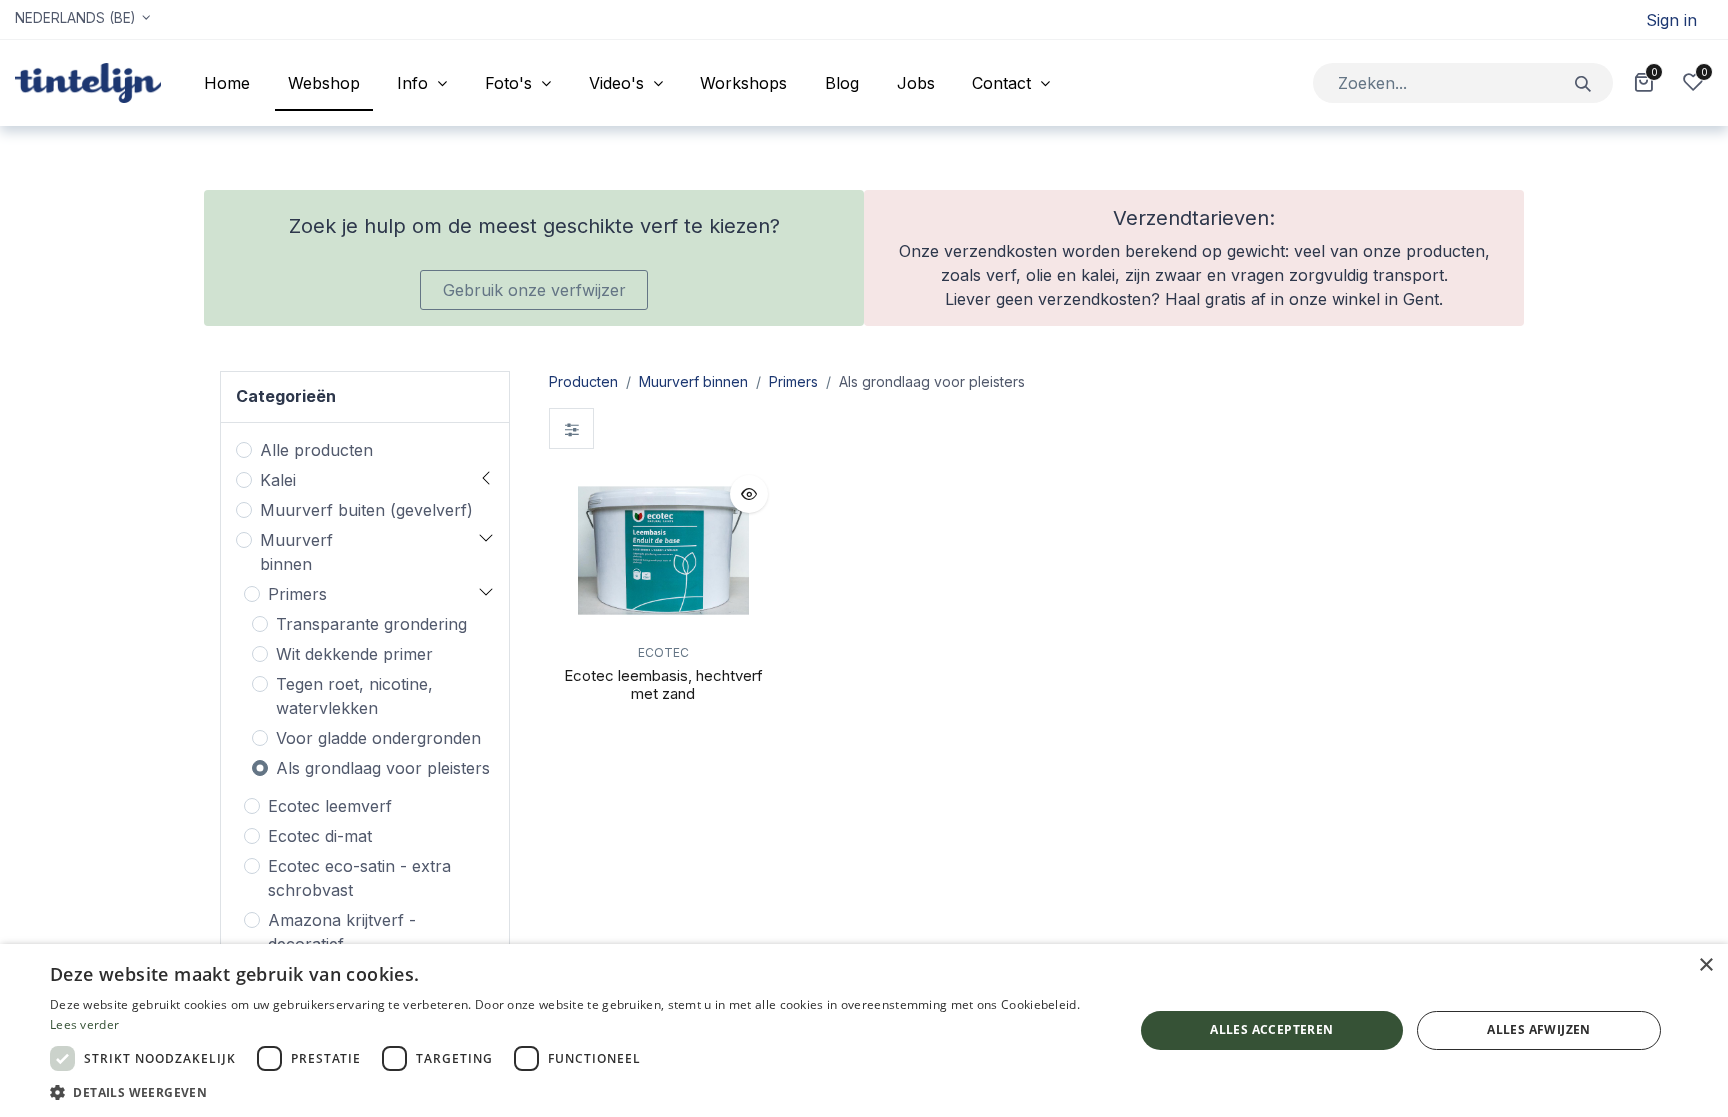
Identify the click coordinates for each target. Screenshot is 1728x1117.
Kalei (278, 480)
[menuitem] (227, 83)
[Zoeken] (1583, 82)
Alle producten (316, 450)
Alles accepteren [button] (1271, 1029)
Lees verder (84, 1024)
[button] (749, 494)
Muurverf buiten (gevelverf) (366, 510)
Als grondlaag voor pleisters (383, 768)
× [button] (1705, 965)
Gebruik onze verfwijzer (534, 290)
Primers (297, 594)
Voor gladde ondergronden (378, 738)
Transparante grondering (371, 624)
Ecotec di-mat (320, 836)
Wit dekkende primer (354, 654)
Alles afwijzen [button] (1539, 1029)
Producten (583, 381)
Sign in (1671, 20)
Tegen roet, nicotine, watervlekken (354, 696)
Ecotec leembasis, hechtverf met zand (663, 684)
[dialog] (864, 1030)
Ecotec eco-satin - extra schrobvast (359, 878)
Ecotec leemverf (330, 806)
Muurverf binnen (296, 552)
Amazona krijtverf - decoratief (342, 932)
